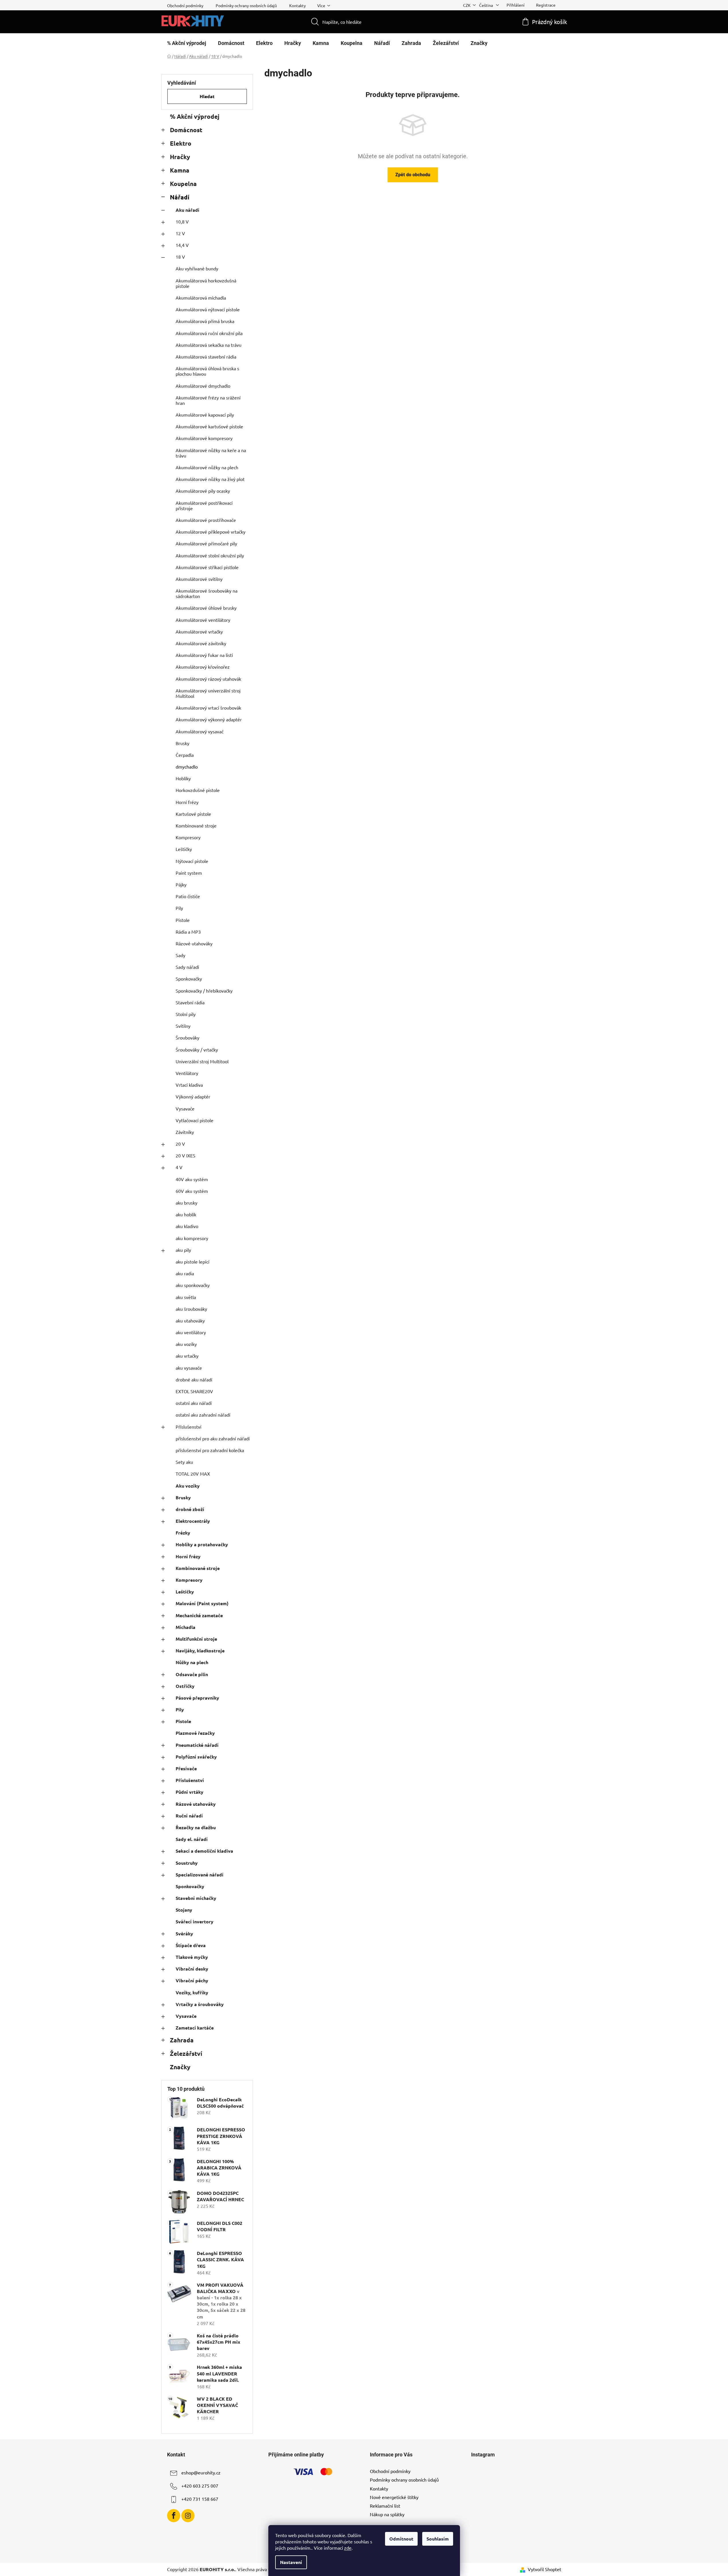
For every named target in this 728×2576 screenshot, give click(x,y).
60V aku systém (192, 1191)
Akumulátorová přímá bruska (205, 321)
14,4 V (182, 245)
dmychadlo (187, 767)
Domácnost (186, 130)
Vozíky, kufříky (192, 1992)
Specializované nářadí (200, 1875)
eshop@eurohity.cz (201, 2472)
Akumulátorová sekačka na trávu (209, 345)
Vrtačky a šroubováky (200, 2004)
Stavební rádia (190, 1002)
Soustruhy (187, 1863)
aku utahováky (190, 1320)
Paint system (189, 873)
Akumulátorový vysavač (200, 731)
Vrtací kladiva (189, 1085)
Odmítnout (401, 2539)
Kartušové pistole (193, 814)
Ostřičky (185, 1686)
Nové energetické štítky (394, 2497)
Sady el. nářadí (192, 1839)
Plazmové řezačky (195, 1733)
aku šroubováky (191, 1309)
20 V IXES (186, 1155)
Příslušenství (189, 1427)
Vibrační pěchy (192, 1980)
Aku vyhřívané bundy (197, 268)
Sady (180, 955)
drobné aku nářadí (194, 1379)
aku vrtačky (187, 1356)
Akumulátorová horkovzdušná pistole (206, 283)
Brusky (183, 743)
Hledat (207, 96)
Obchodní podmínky (185, 5)
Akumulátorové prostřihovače (206, 520)
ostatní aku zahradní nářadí (203, 1415)
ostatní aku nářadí (194, 1403)
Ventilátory (187, 1073)
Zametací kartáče (195, 2028)
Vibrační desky (192, 1969)
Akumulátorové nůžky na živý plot (210, 479)
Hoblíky (183, 778)
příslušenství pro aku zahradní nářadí (213, 1438)
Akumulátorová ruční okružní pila (209, 333)
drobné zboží (190, 1509)
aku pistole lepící (193, 1262)
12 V (180, 233)
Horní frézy (187, 802)
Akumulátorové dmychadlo (203, 386)
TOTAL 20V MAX (193, 1474)
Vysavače (185, 1108)
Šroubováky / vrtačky (197, 1050)
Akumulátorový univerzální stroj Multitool (208, 693)
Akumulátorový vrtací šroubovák (208, 708)
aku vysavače (189, 1368)
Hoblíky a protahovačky (202, 1544)
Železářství (186, 2053)
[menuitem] (187, 43)
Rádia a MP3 (188, 932)
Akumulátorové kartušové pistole (209, 426)
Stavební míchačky (196, 1898)
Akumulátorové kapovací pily (205, 415)
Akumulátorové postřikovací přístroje (204, 505)
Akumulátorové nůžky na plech (207, 467)
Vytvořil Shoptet (544, 2569)
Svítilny (183, 1026)
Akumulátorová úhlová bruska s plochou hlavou (207, 371)
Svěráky (184, 1934)
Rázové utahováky (194, 943)
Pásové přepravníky (197, 1698)
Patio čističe (188, 896)
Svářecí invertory (195, 1921)
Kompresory (188, 837)
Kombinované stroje (196, 825)
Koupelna (183, 184)
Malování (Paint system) (202, 1603)
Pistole (183, 920)
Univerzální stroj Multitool (202, 1061)
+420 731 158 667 (200, 2499)
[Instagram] (188, 2516)
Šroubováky (188, 1037)
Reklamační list (385, 2506)
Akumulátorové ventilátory (203, 620)
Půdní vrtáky (190, 1792)
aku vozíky (186, 1344)
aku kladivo (187, 1226)
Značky (180, 2067)
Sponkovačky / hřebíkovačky (204, 991)
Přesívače (186, 1768)
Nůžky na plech (192, 1662)
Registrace (546, 5)
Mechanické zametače (199, 1615)
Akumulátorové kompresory (204, 438)
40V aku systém (192, 1179)
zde (348, 2548)
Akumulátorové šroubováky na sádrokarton (207, 593)
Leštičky (184, 849)
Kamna (180, 170)
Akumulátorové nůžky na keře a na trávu (211, 453)
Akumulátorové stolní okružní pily (210, 555)
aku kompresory (192, 1238)
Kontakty (297, 5)
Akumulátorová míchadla (201, 298)
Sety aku (184, 1462)
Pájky (181, 884)
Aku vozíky (188, 1486)
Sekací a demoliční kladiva (204, 1851)
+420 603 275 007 (200, 2486)
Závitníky (185, 1132)
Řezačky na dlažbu (196, 1827)
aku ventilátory (191, 1332)
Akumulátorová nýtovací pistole (208, 309)
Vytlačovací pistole (195, 1120)
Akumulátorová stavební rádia (206, 357)
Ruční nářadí (189, 1816)
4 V (179, 1167)
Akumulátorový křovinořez (203, 667)
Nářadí (180, 197)
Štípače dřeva (191, 1945)
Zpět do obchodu (413, 175)
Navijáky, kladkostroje (200, 1651)
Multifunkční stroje (196, 1639)
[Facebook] (174, 2516)
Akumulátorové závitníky (201, 643)
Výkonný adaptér (193, 1096)
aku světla (186, 1297)
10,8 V (182, 221)
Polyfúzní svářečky (196, 1757)
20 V (180, 1144)
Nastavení (291, 2562)
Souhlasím (438, 2539)
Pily (179, 908)
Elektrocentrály (193, 1521)
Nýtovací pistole (192, 861)
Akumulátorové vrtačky (199, 631)
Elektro (181, 143)
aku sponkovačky (193, 1285)
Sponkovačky (189, 979)
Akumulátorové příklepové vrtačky (211, 532)
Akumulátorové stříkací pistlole (207, 567)
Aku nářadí (188, 210)
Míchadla (186, 1627)
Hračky (180, 157)
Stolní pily (186, 1014)
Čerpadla (185, 755)
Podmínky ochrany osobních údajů (246, 5)
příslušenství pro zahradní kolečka (210, 1450)
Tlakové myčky (192, 1957)
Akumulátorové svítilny (199, 579)
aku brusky (187, 1203)
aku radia (185, 1273)
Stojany (184, 1910)
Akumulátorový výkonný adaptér (209, 719)
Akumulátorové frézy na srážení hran (208, 400)
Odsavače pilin (192, 1674)
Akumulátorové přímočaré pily (206, 543)
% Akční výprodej (195, 116)
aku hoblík (186, 1214)
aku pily (183, 1250)
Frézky (183, 1533)
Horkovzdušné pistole (198, 790)
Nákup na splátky (387, 2514)
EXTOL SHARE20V (194, 1391)
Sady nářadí (187, 967)
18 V (180, 257)
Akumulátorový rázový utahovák (208, 679)
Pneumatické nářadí (197, 1745)
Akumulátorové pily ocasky (203, 491)
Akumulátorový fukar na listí (204, 655)
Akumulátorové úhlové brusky (206, 608)
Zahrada (182, 2040)
